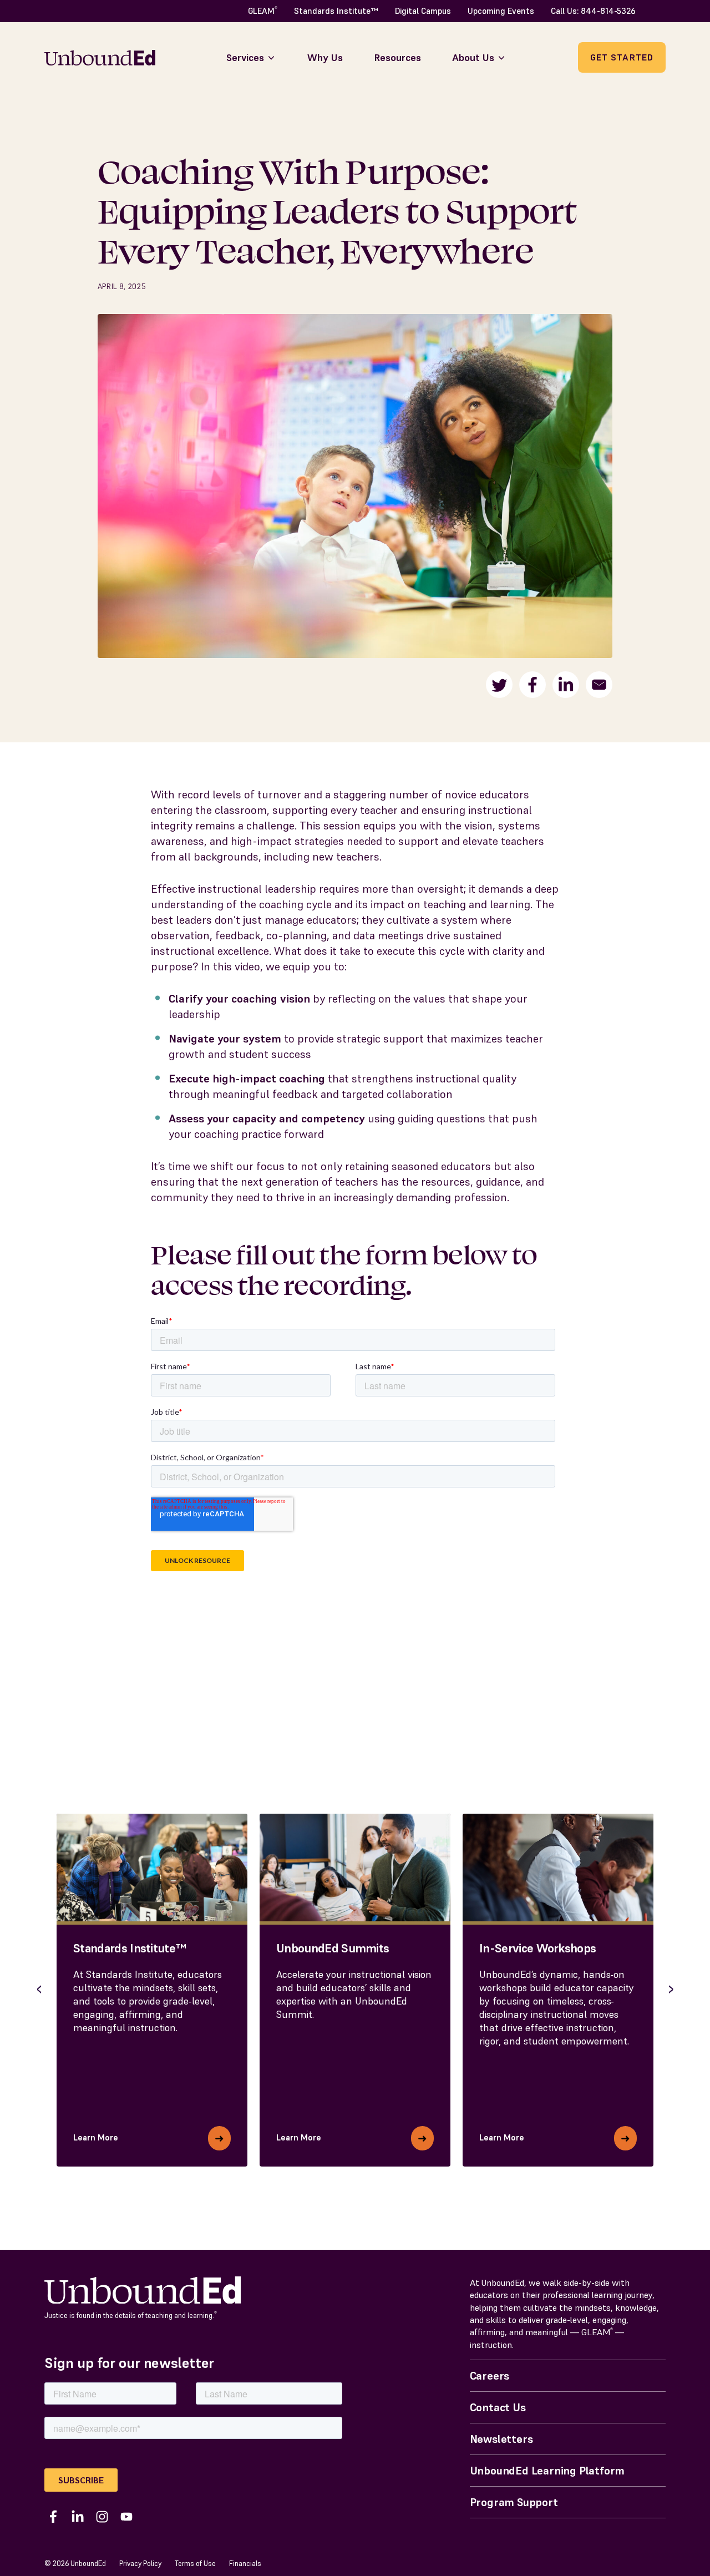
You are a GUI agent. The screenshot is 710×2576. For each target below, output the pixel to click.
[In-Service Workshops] (558, 1868)
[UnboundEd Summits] (355, 1868)
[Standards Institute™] (152, 1868)
